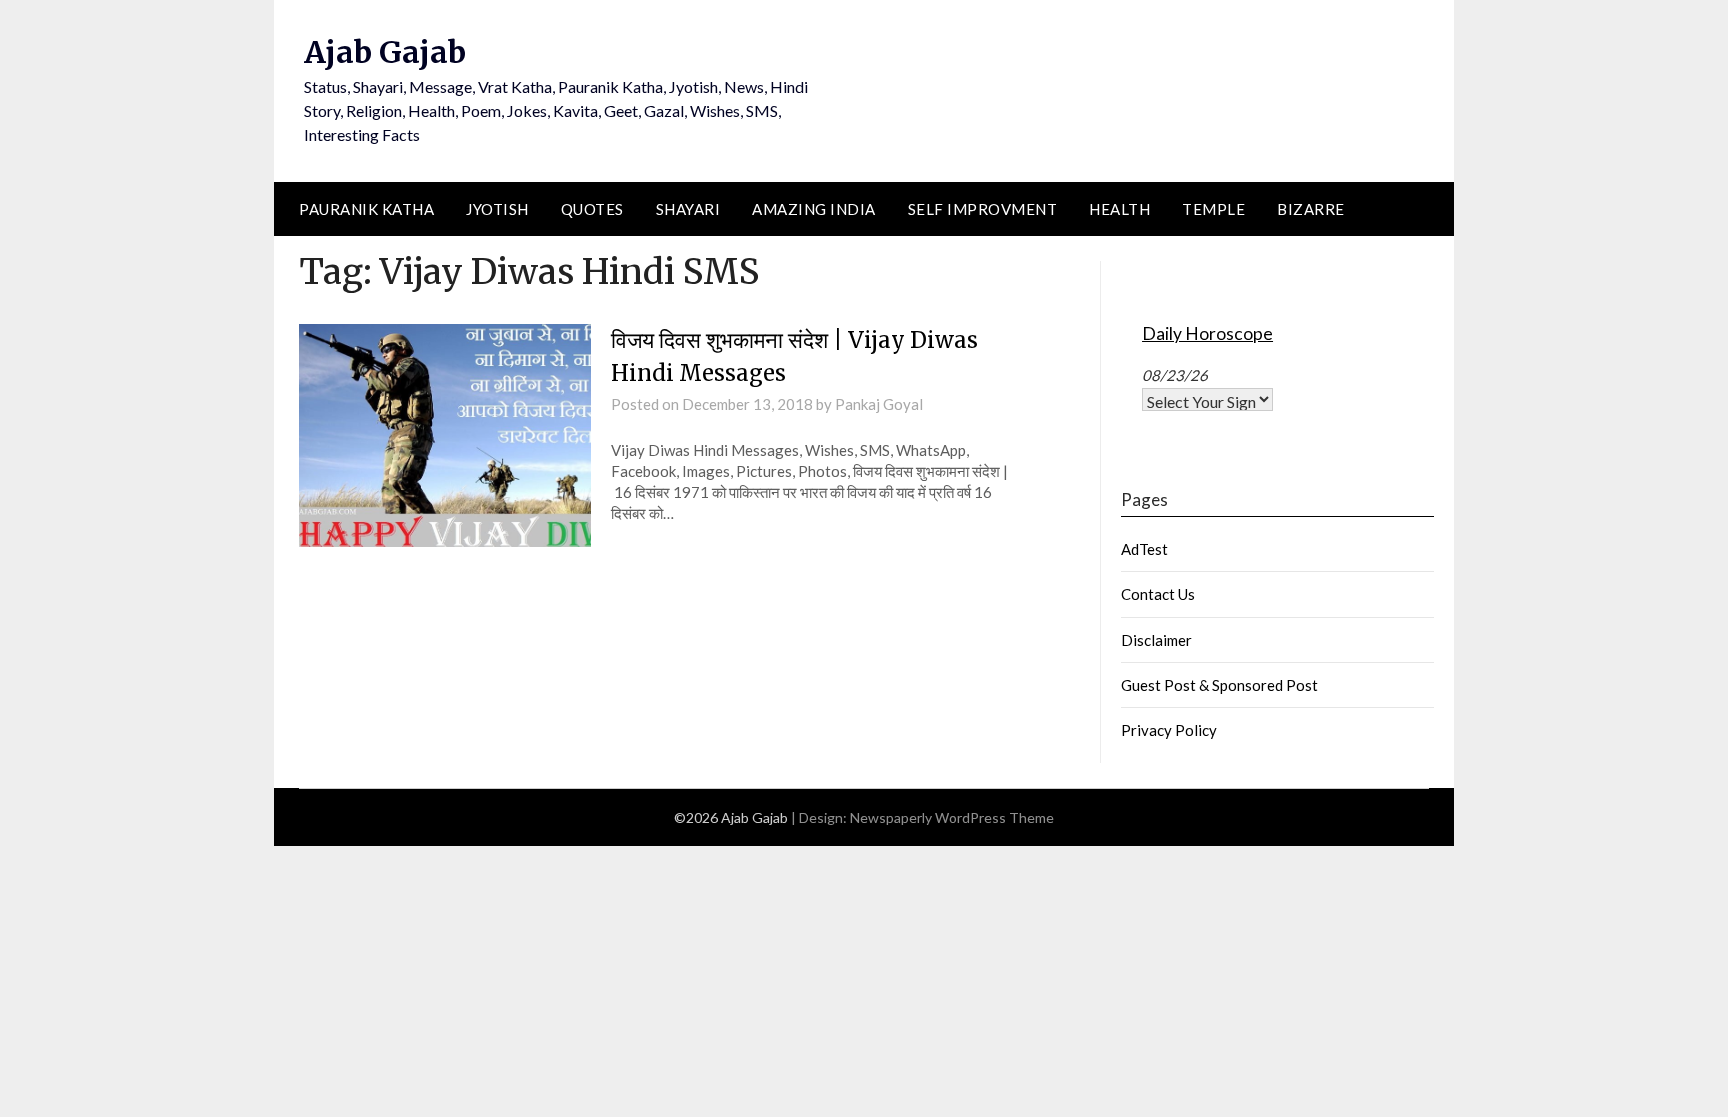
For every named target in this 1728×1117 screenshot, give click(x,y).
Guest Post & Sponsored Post (1219, 685)
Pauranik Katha (366, 209)
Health (1119, 209)
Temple (1213, 209)
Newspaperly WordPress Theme (952, 817)
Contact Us (1158, 594)
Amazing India (814, 209)
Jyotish (497, 209)
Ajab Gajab (385, 52)
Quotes (592, 209)
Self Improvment (983, 209)
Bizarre (1311, 209)
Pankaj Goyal (879, 404)
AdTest (1144, 549)
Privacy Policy (1169, 730)
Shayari (688, 209)
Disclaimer (1156, 640)
